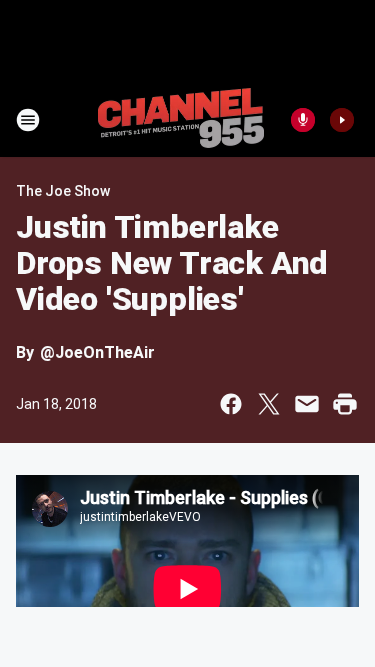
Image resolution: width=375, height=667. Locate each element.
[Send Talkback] (303, 120)
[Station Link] (181, 120)
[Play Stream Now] (342, 120)
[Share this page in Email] (307, 404)
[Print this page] (345, 404)
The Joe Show (63, 191)
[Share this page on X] (269, 404)
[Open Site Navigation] (28, 120)
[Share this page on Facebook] (231, 404)
